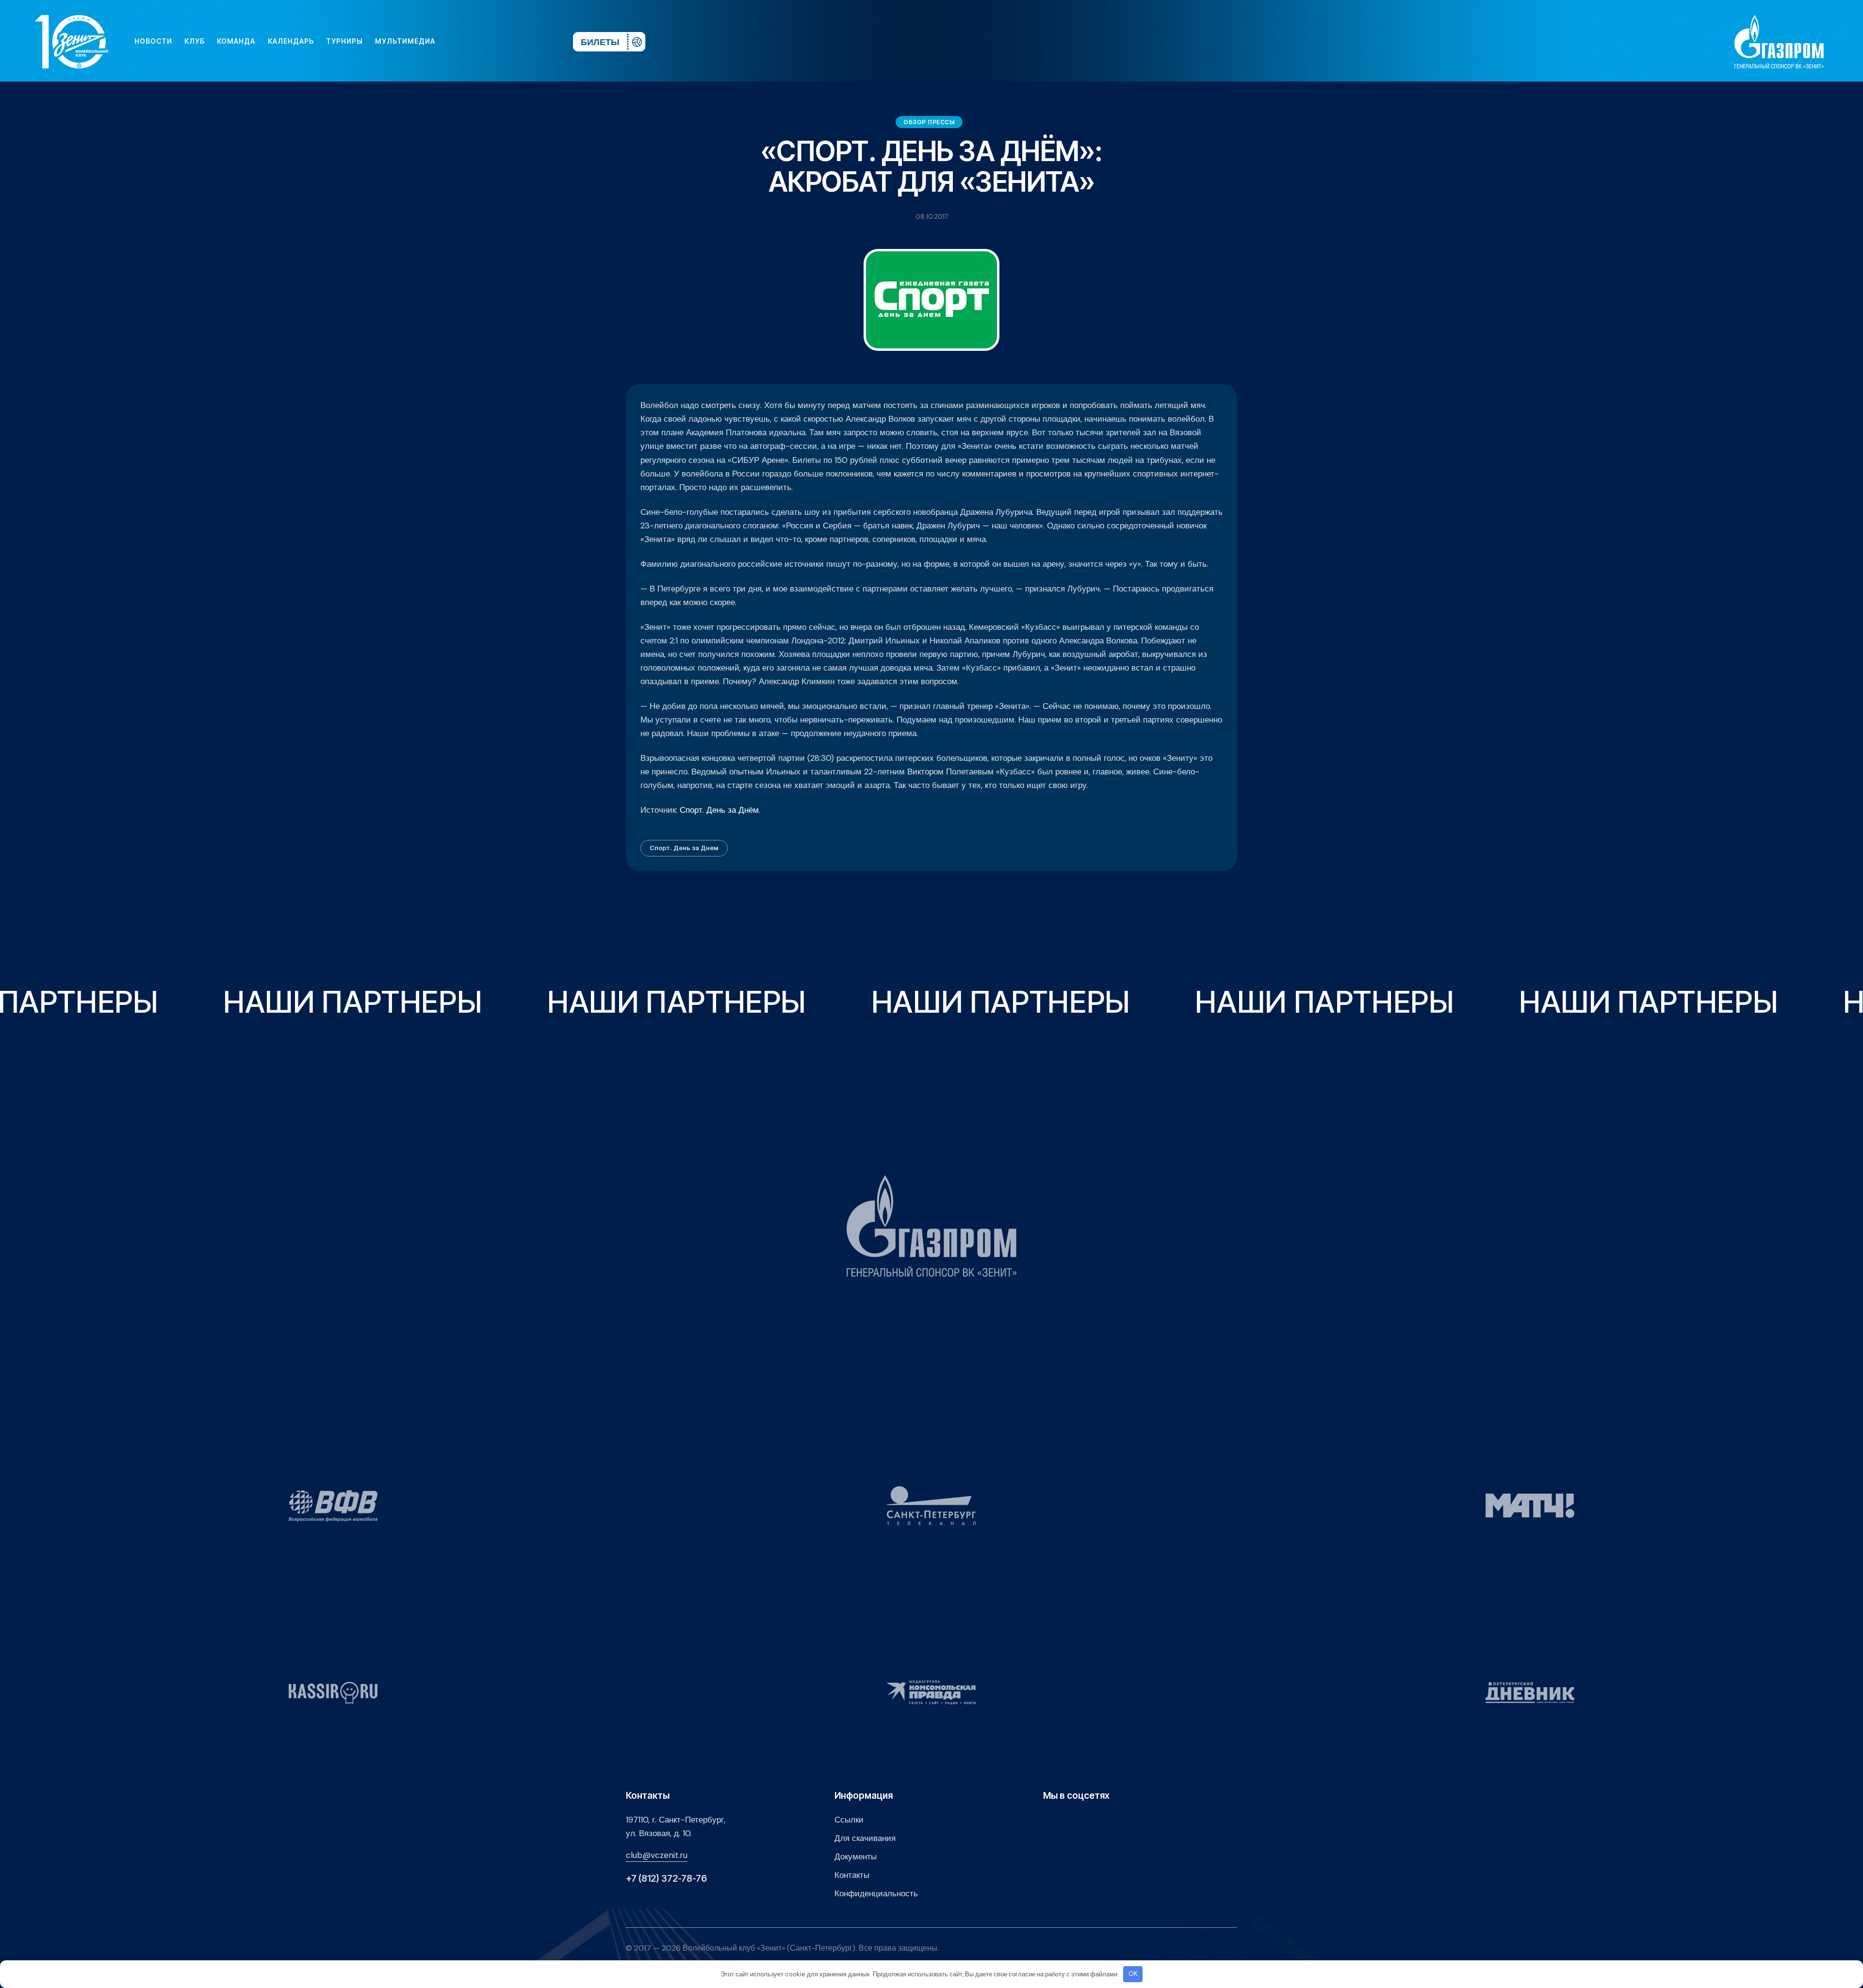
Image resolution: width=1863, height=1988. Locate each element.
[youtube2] (475, 41)
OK (1133, 1974)
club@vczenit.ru (657, 1855)
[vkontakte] (460, 41)
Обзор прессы (929, 122)
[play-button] (491, 41)
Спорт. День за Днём (719, 810)
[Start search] (537, 41)
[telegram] (507, 41)
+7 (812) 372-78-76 (666, 1879)
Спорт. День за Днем (684, 848)
